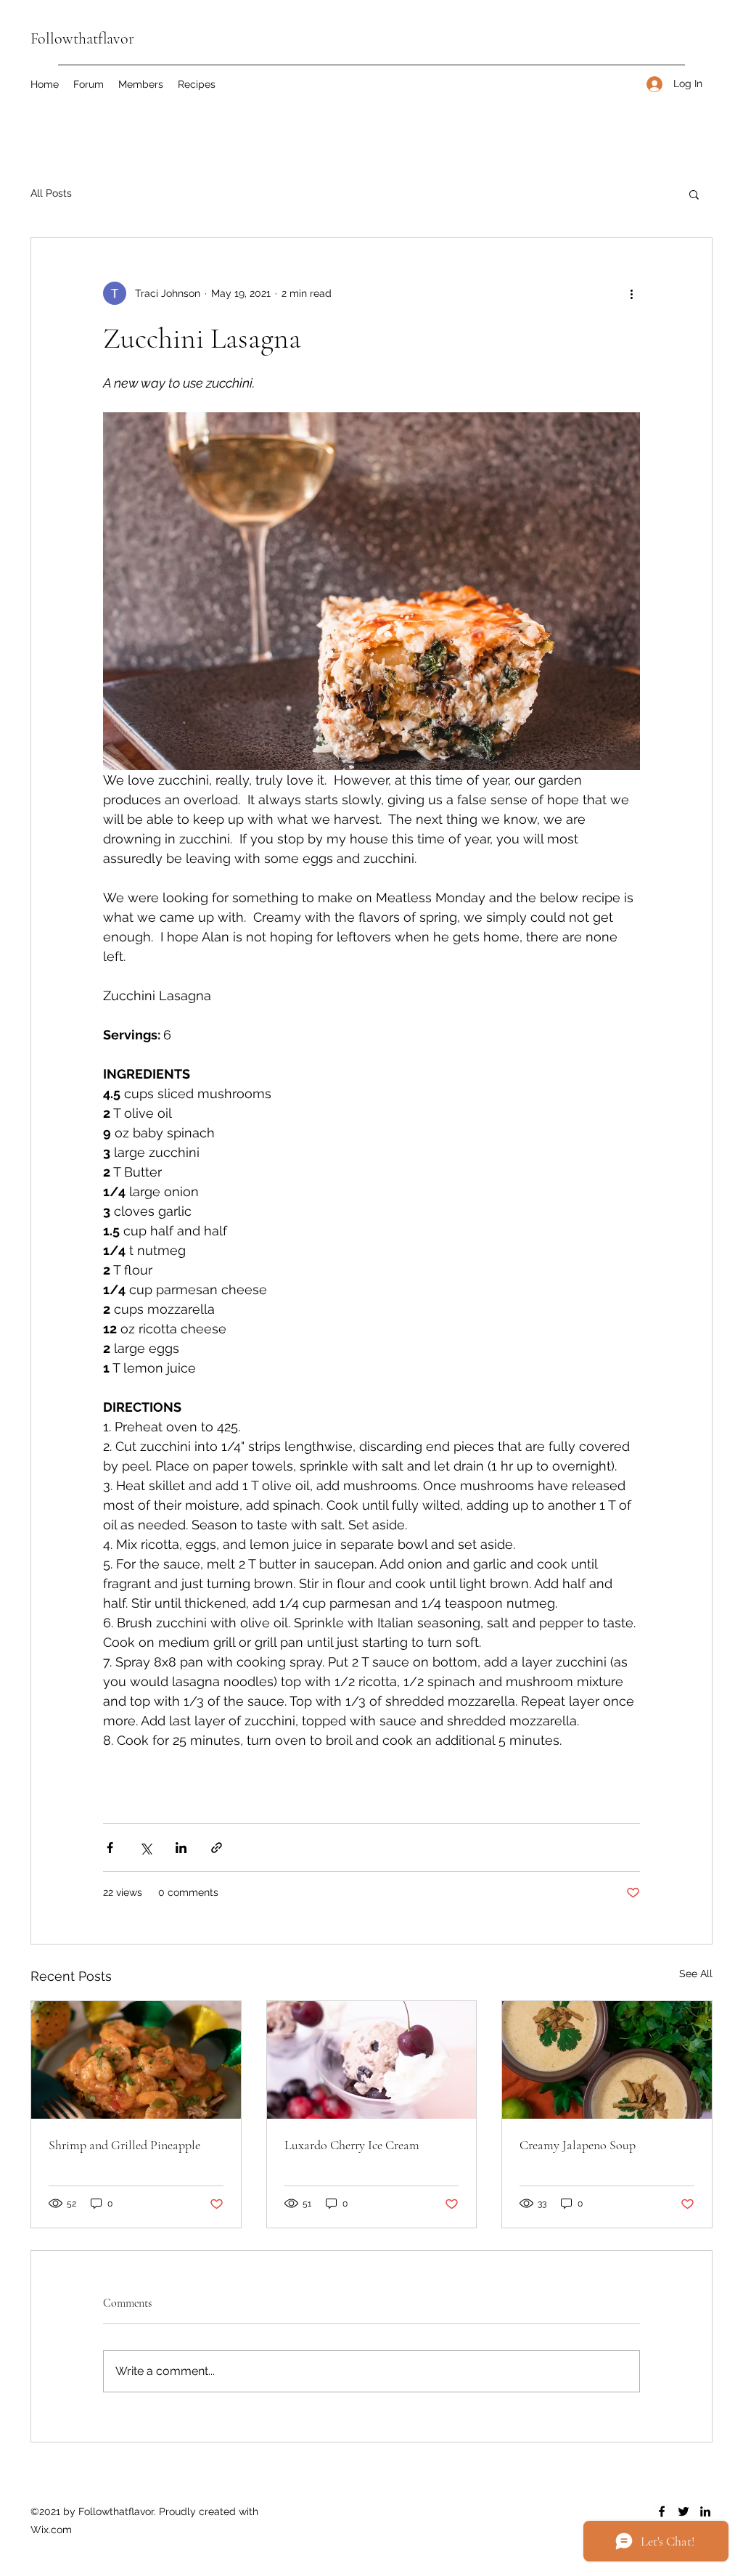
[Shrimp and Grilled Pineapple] (136, 2060)
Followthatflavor (82, 38)
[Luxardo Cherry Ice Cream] (372, 2060)
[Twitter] (684, 2511)
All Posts (51, 193)
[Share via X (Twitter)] (145, 1848)
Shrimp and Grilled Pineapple (124, 2145)
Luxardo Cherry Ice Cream (352, 2145)
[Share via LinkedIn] (181, 1848)
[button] (694, 194)
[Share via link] (217, 1848)
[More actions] (631, 293)
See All (696, 1974)
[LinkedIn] (705, 2511)
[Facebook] (662, 2511)
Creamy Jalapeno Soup (578, 2145)
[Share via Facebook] (110, 1848)
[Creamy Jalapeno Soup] (607, 2060)
